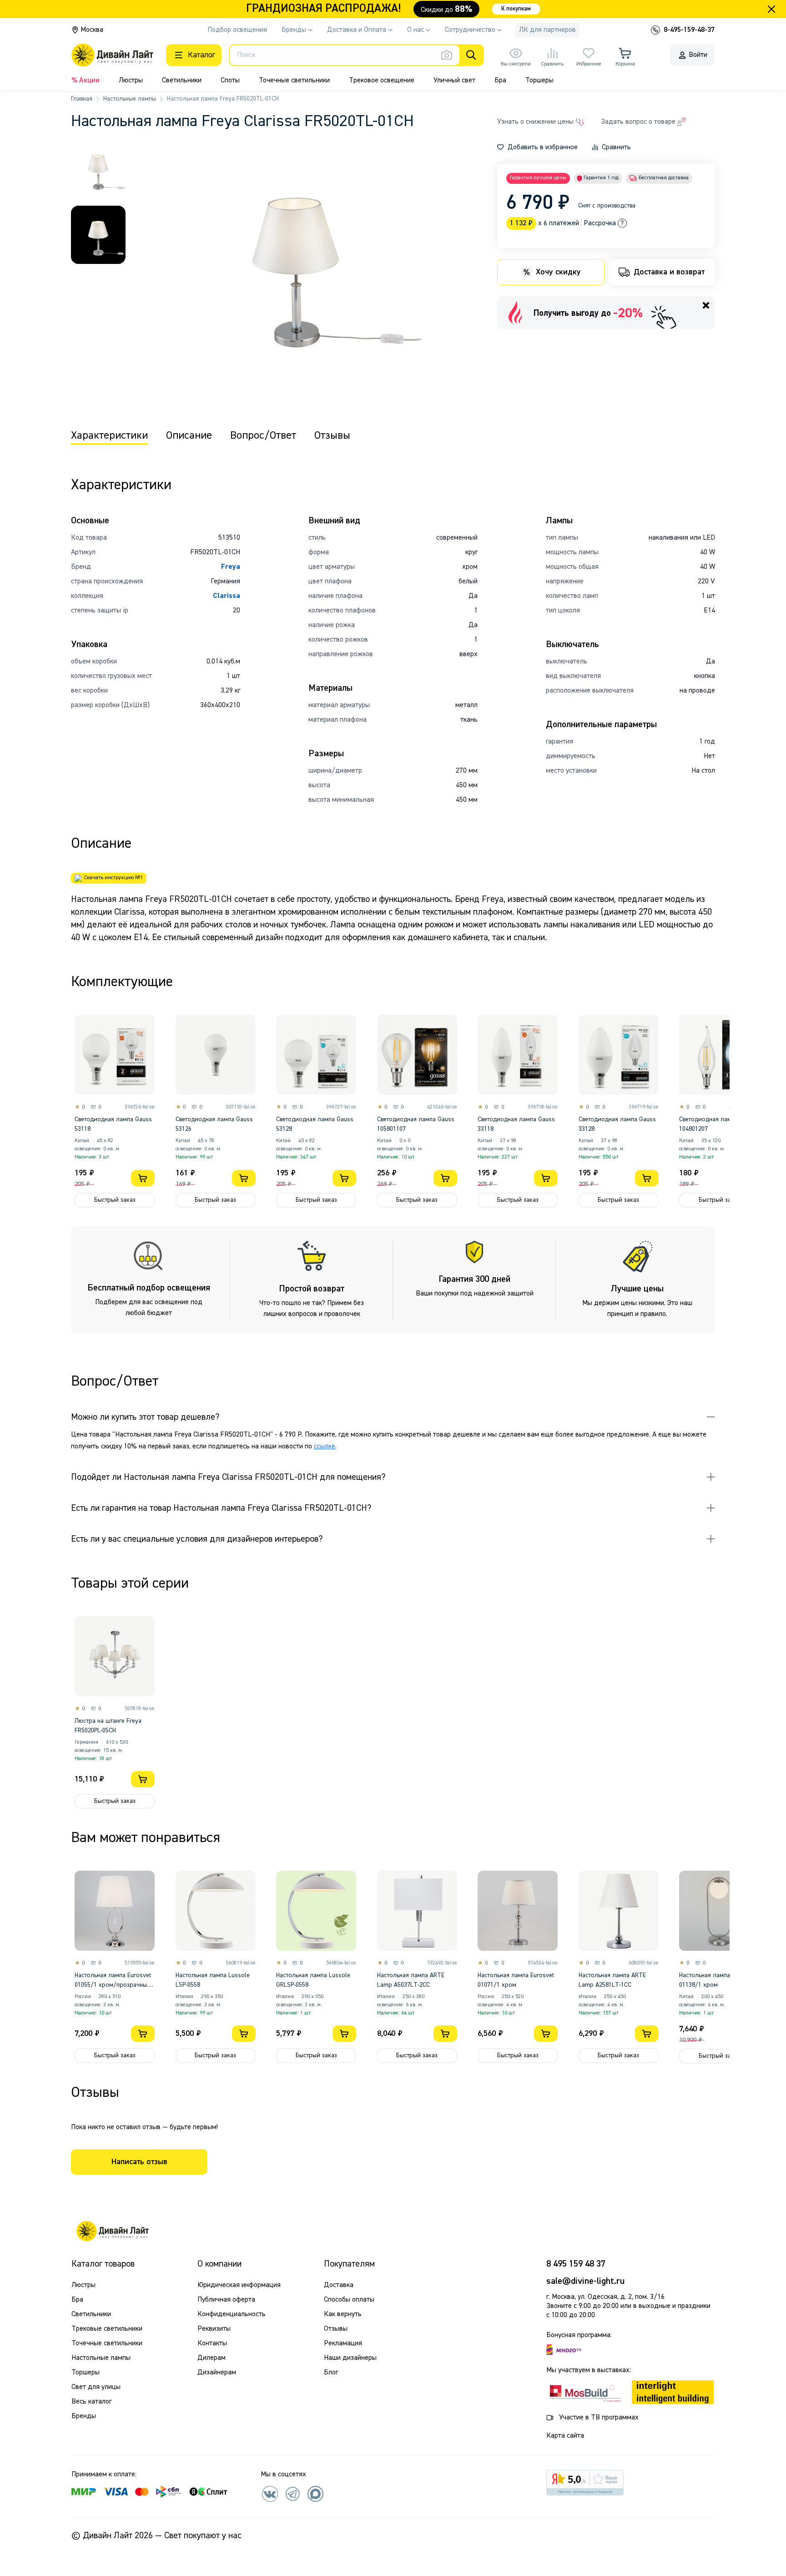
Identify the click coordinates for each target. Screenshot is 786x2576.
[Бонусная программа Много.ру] (564, 2350)
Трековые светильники (107, 2329)
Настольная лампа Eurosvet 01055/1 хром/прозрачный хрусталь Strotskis (113, 1985)
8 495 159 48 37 (576, 2264)
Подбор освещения (237, 30)
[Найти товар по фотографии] (447, 55)
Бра (500, 81)
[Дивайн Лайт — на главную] (112, 2231)
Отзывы (336, 2329)
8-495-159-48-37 (689, 30)
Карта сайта (565, 2436)
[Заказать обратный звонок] (655, 30)
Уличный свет (454, 81)
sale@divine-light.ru (585, 2281)
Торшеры (539, 81)
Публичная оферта (226, 2300)
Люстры (131, 81)
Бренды (84, 2416)
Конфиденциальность (232, 2314)
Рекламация (343, 2343)
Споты (230, 81)
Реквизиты (214, 2329)
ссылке (325, 1447)
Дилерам (212, 2358)
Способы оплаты (349, 2300)
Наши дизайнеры (350, 2358)
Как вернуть (343, 2314)
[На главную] (112, 55)
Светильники (182, 81)
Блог (331, 2373)
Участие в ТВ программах (599, 2418)
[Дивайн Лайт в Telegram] (292, 2494)
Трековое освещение (382, 81)
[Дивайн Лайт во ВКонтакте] (270, 2494)
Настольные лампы (130, 99)
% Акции (86, 81)
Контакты (212, 2343)
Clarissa (227, 596)
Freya (231, 567)
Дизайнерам (217, 2373)
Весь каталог (91, 2402)
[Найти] (471, 55)
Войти (698, 55)
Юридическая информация (239, 2285)
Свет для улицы (96, 2387)
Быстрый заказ (115, 1200)
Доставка (339, 2285)
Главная (82, 99)
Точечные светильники (294, 81)
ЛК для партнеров (547, 30)
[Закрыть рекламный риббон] (771, 9)
